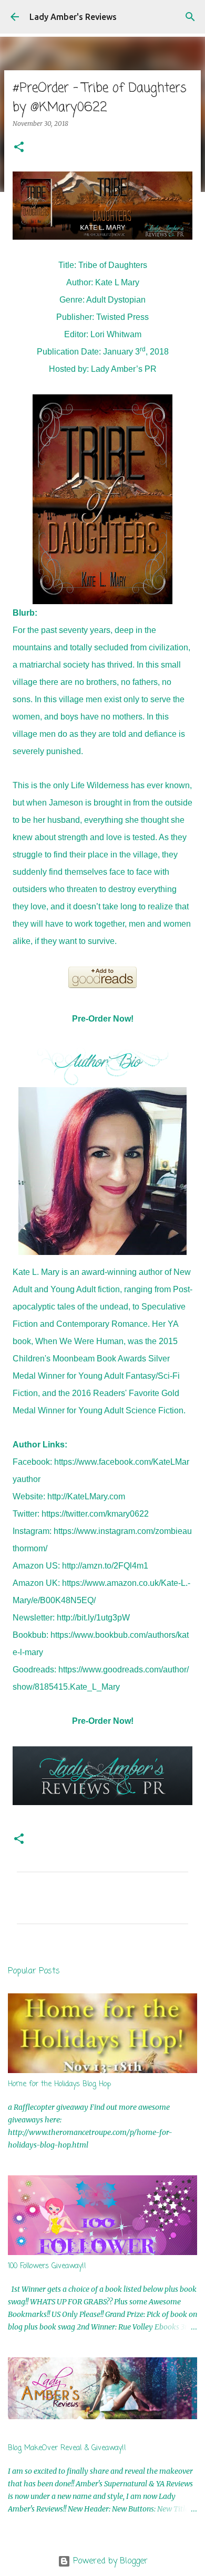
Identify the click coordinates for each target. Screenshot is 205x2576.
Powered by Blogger (109, 2561)
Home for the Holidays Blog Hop (59, 2084)
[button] (19, 148)
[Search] (190, 17)
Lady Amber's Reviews (73, 17)
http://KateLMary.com (86, 1496)
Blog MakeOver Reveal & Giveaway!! (67, 2448)
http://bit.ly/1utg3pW (93, 1618)
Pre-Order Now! (103, 1019)
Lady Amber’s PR (124, 369)
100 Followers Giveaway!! (47, 2266)
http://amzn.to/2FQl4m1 (105, 1566)
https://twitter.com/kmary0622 (95, 1514)
